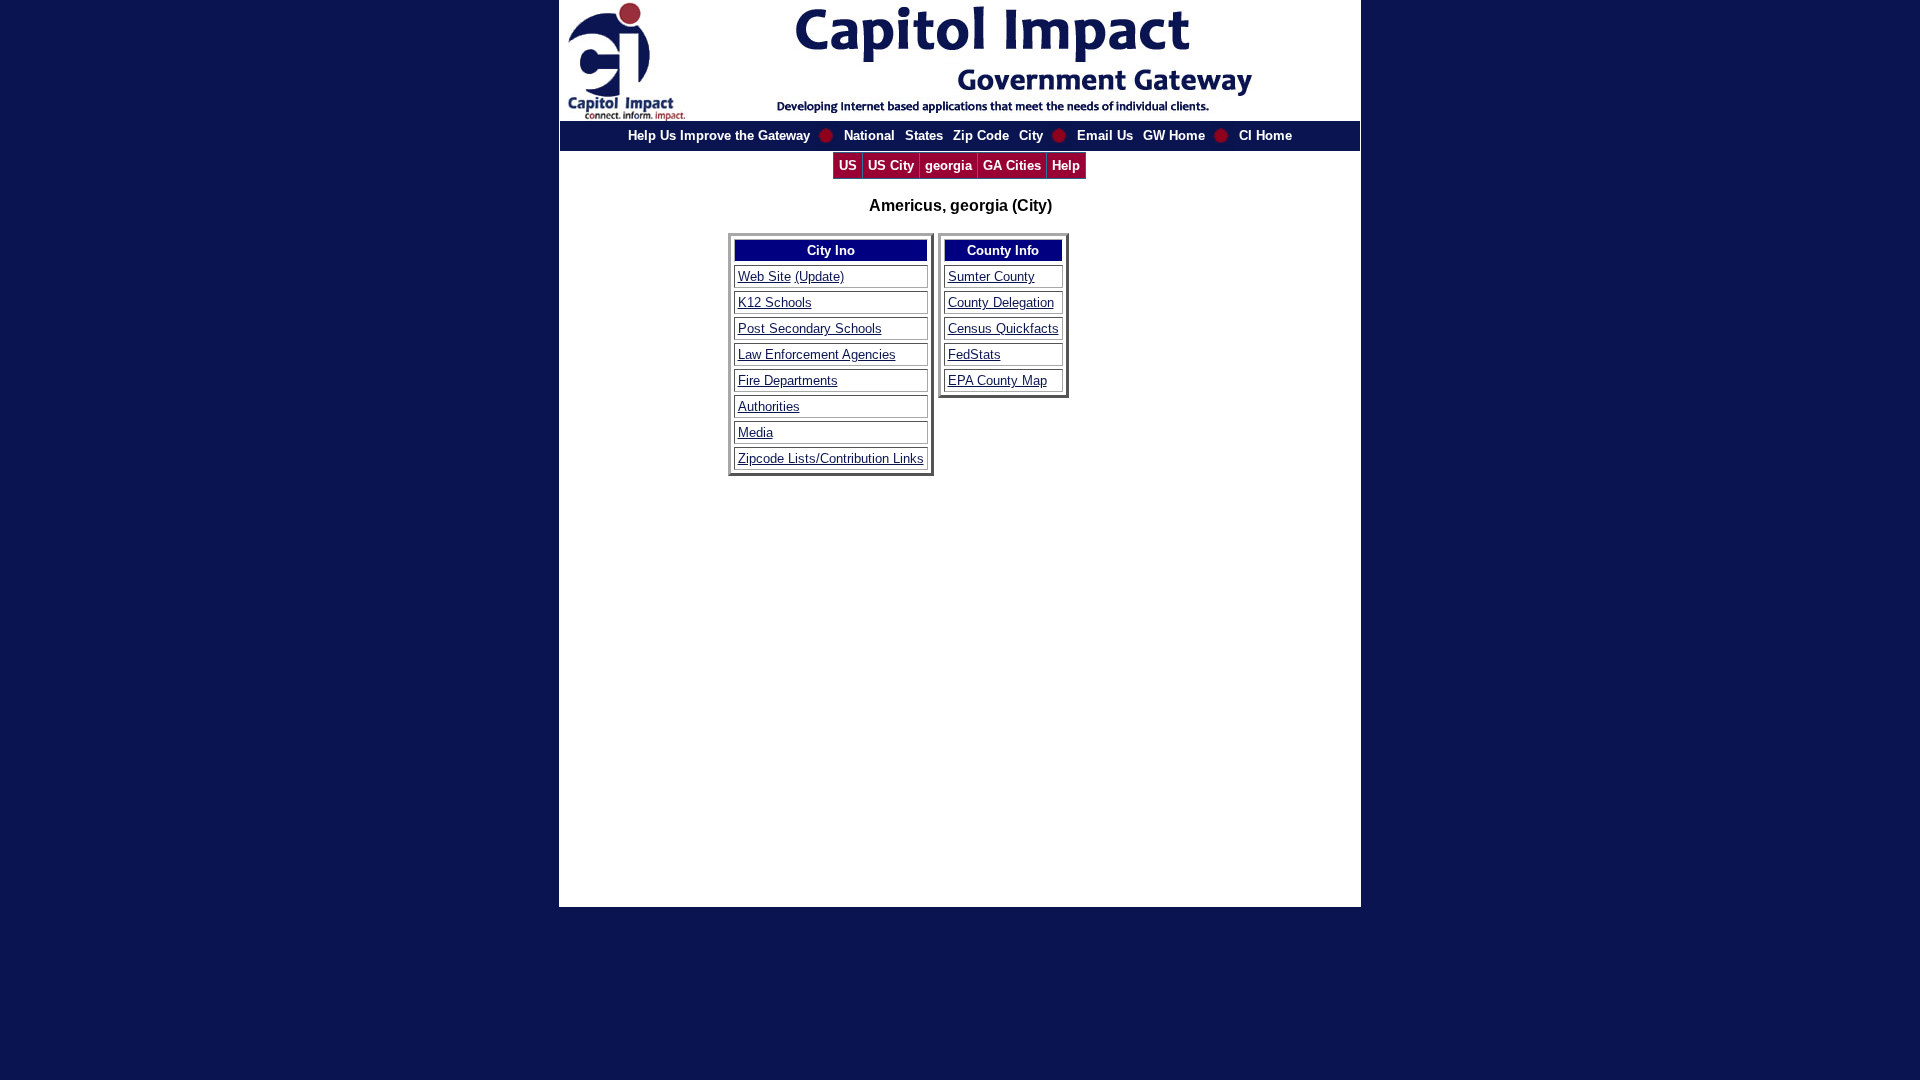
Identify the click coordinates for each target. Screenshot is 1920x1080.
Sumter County (991, 276)
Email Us (1105, 135)
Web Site (764, 276)
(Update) (819, 276)
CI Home (1265, 135)
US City (891, 165)
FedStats (974, 354)
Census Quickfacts (1003, 328)
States (924, 135)
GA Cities (1012, 165)
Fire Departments (788, 380)
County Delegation (1001, 302)
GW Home (1174, 135)
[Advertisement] (1133, 533)
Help (1066, 165)
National (869, 135)
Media (755, 432)
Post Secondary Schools (810, 328)
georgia (948, 165)
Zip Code (981, 135)
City (1031, 135)
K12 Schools (775, 302)
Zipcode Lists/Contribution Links (831, 458)
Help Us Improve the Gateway (719, 135)
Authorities (769, 406)
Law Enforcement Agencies (817, 354)
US (848, 165)
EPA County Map (997, 380)
